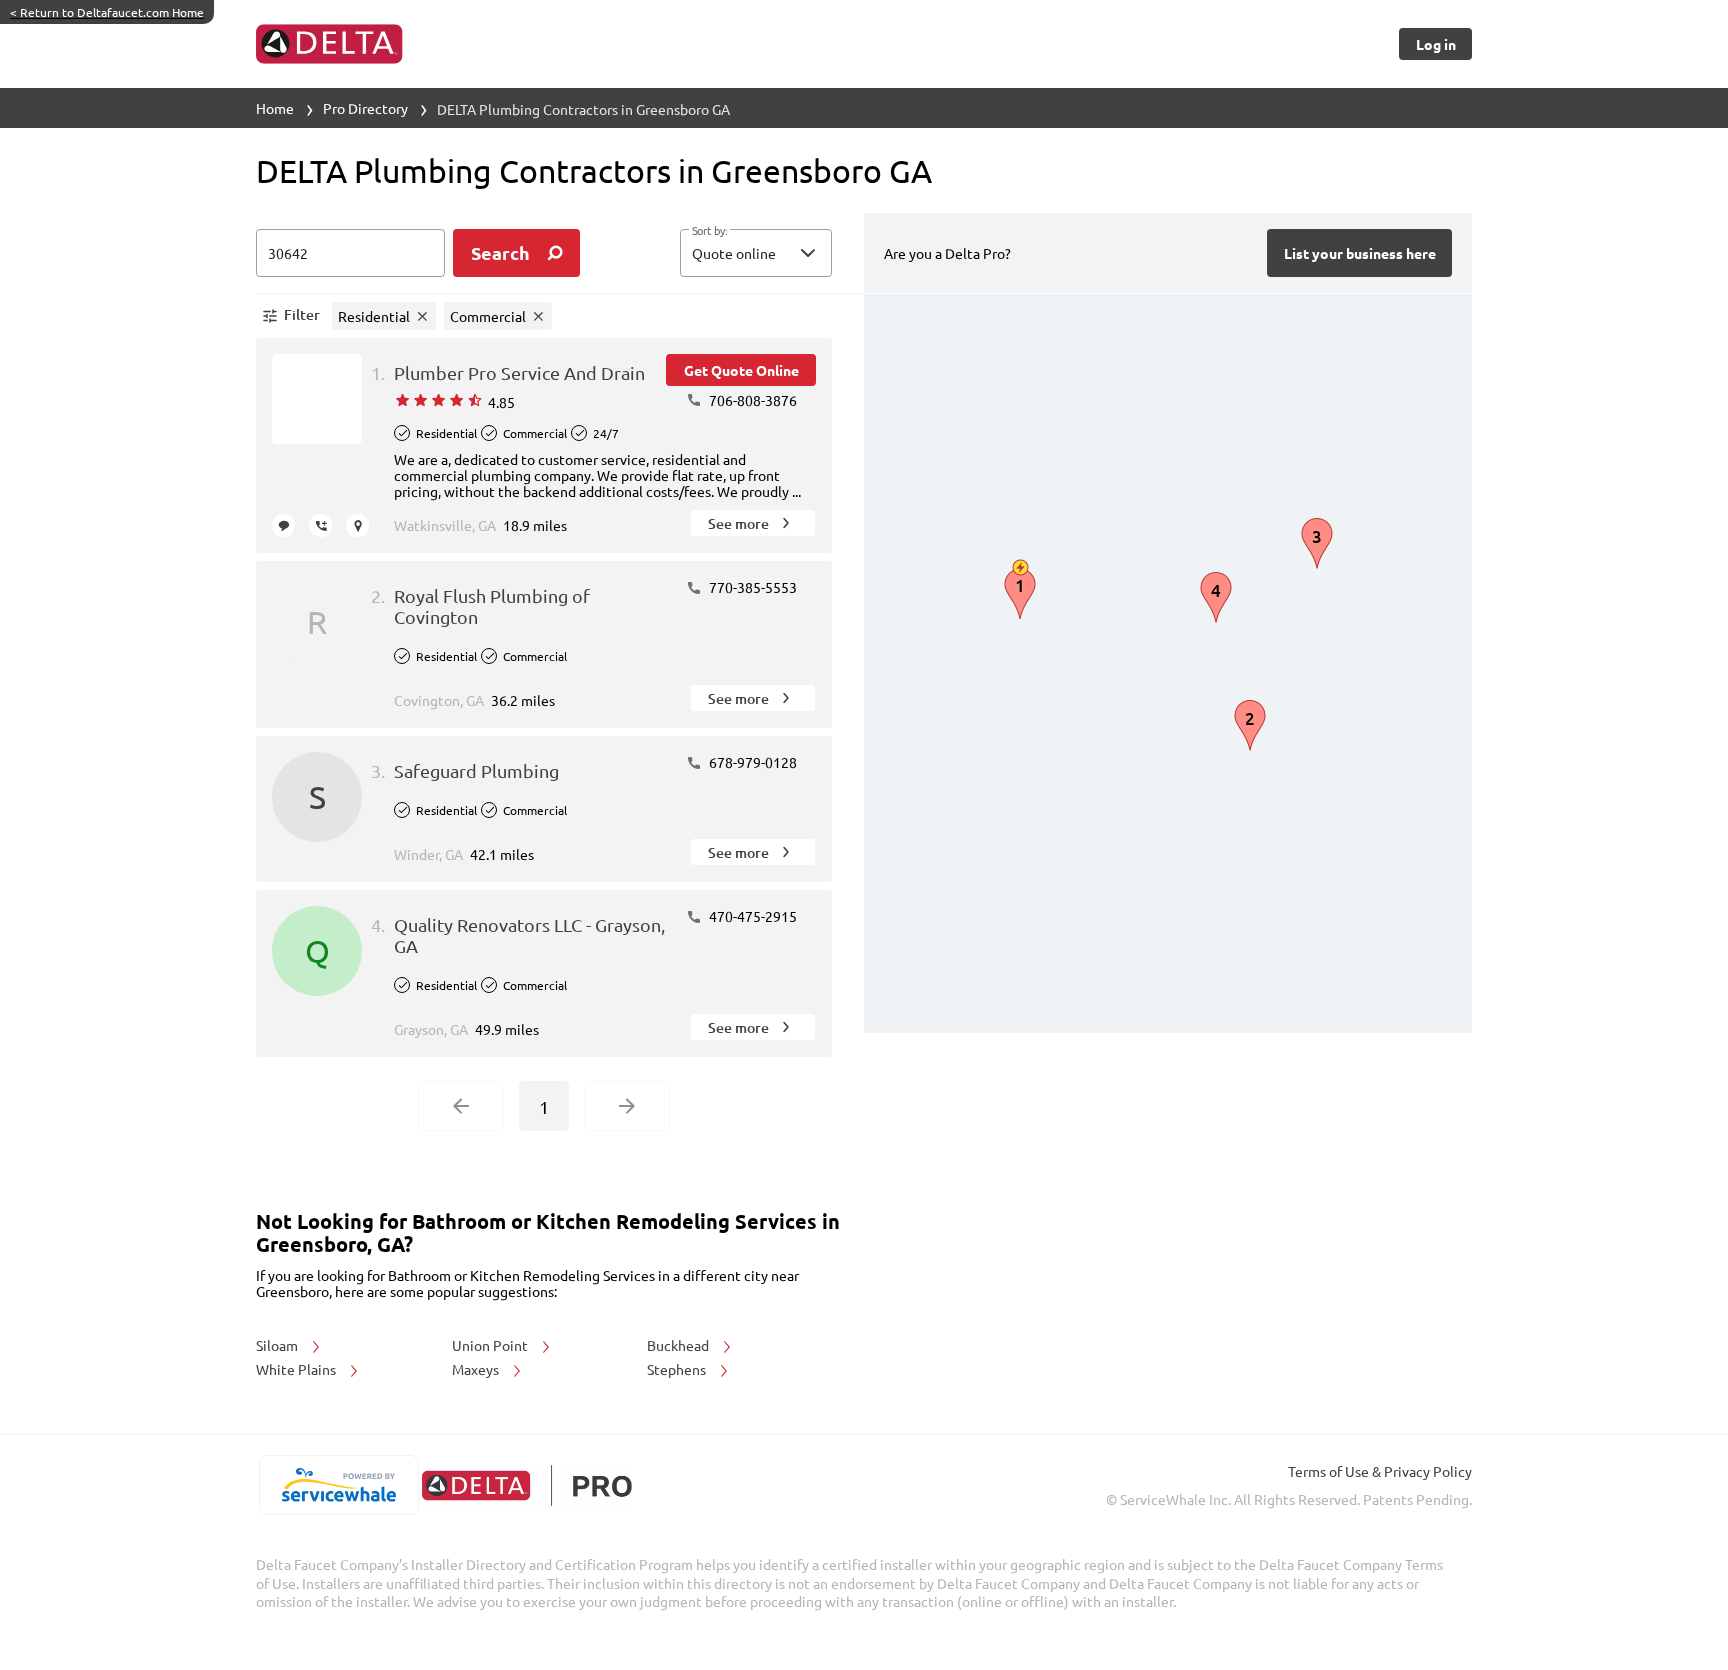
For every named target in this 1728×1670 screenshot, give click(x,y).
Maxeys (477, 1369)
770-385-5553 (751, 587)
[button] (756, 253)
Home (275, 108)
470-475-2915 (751, 916)
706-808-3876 (751, 400)
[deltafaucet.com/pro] (526, 1485)
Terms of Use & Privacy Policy (1380, 1471)
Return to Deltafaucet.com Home (107, 12)
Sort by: (709, 231)
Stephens (678, 1369)
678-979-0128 (751, 762)
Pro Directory (365, 108)
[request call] (320, 525)
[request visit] (357, 525)
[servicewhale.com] (338, 1485)
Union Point (491, 1345)
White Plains (297, 1369)
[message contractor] (283, 525)
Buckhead (679, 1345)
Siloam (278, 1345)
